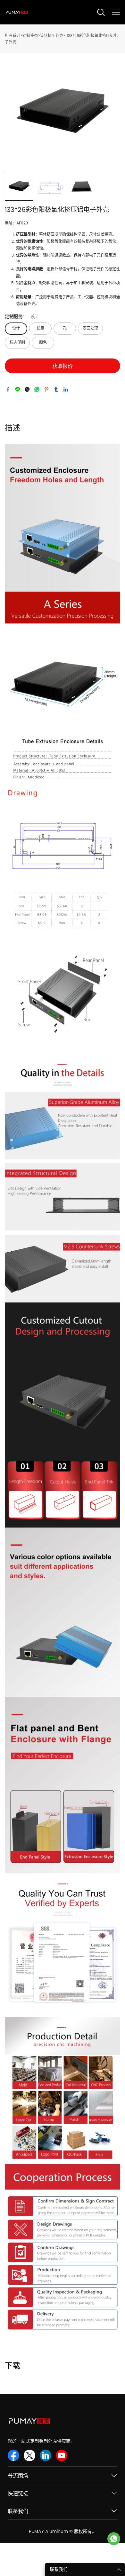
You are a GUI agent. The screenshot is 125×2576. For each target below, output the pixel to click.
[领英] (66, 389)
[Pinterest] (46, 389)
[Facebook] (8, 389)
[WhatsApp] (37, 389)
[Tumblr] (56, 389)
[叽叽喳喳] (27, 389)
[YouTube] (62, 2455)
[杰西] (114, 2539)
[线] (18, 389)
